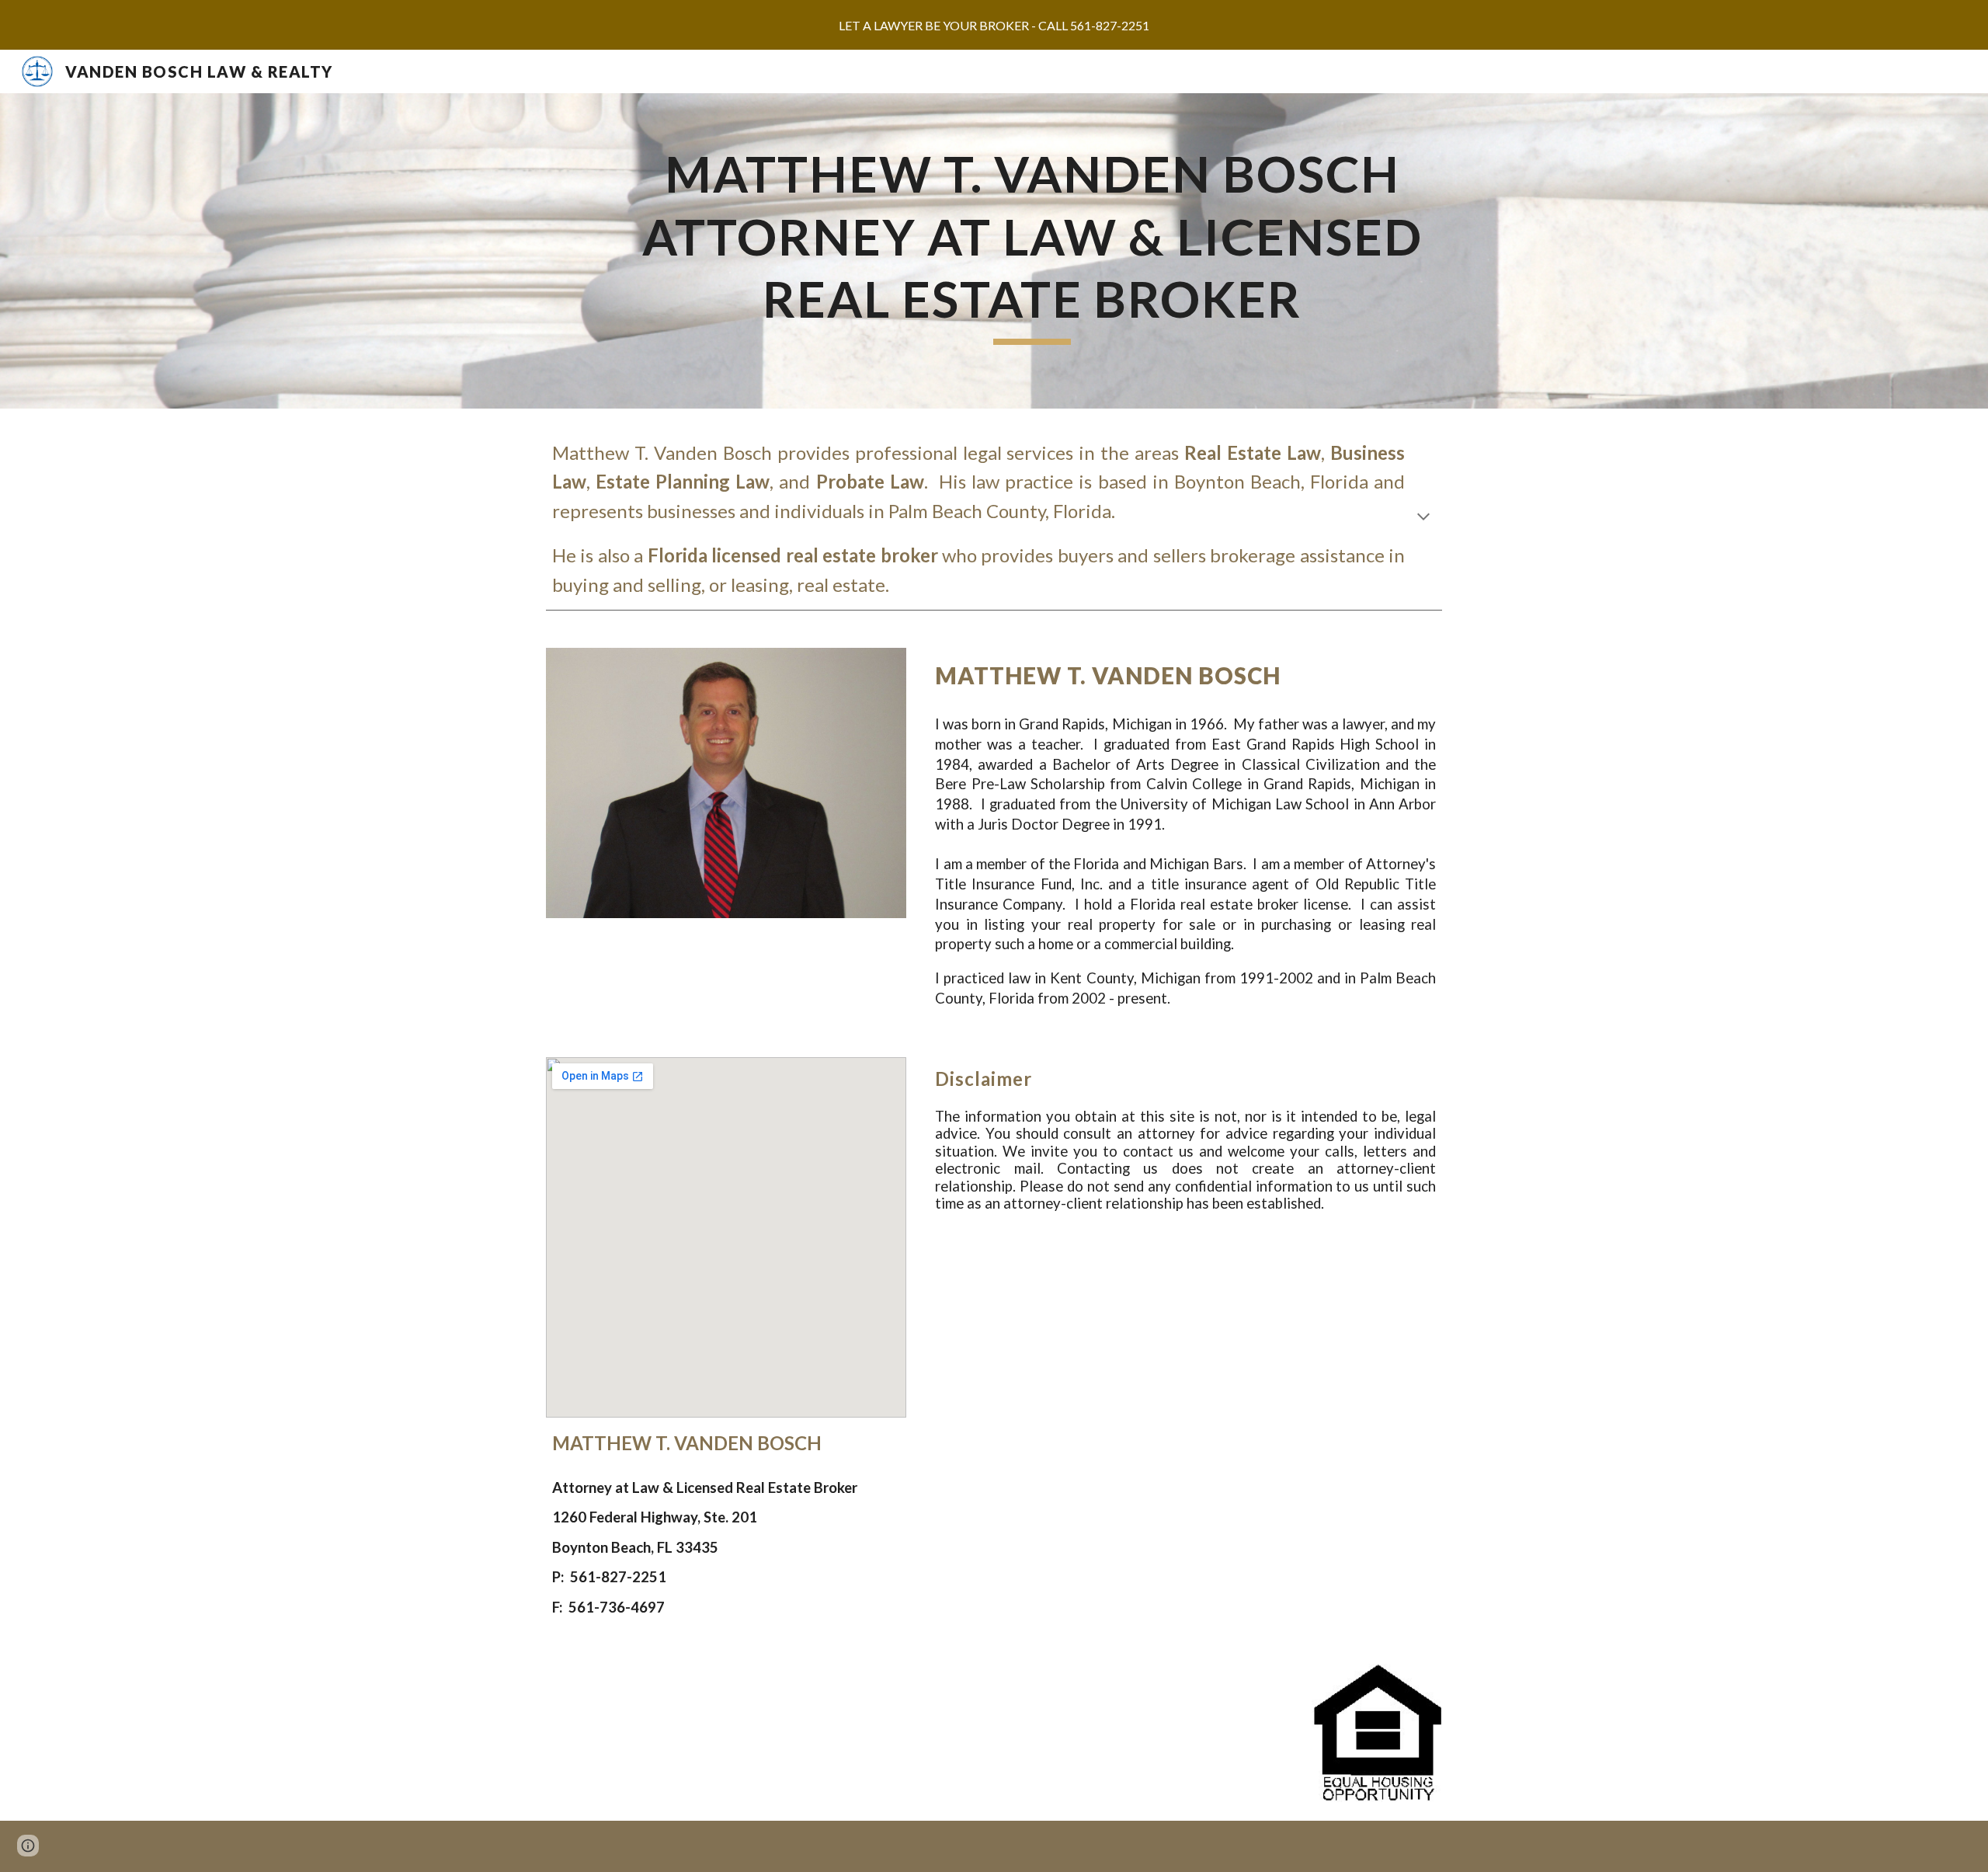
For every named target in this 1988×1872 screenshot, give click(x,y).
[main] (1032, 251)
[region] (994, 25)
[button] (1423, 518)
